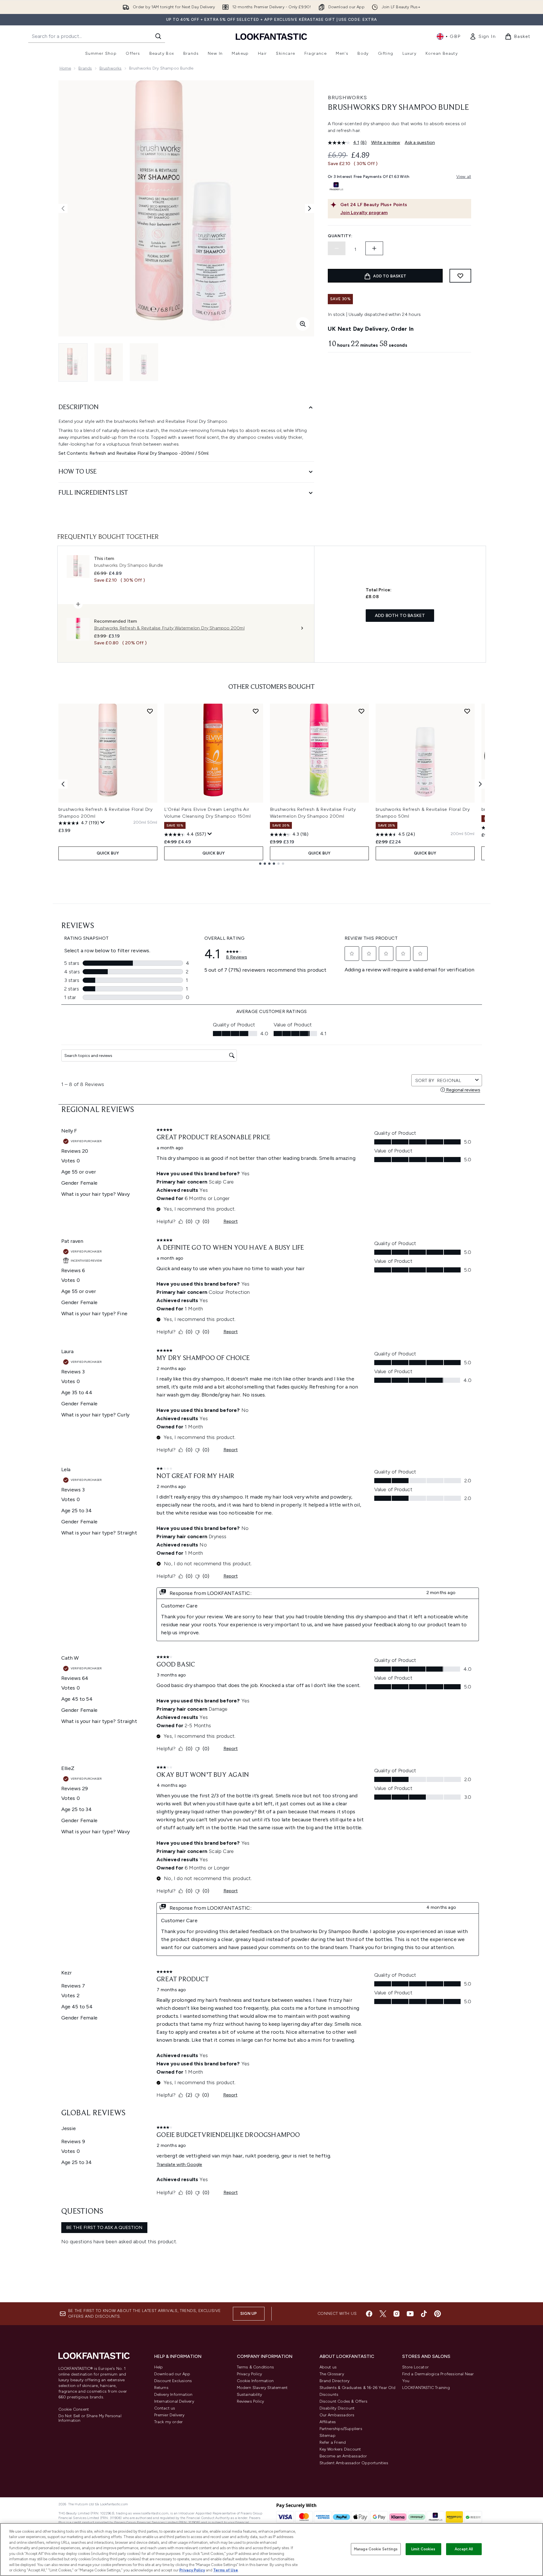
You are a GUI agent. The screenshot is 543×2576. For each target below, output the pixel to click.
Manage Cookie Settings (376, 2549)
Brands (85, 68)
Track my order (169, 2422)
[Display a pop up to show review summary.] (103, 823)
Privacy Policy (250, 2374)
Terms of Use (226, 2570)
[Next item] (480, 784)
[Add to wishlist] (460, 276)
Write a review (386, 142)
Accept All (464, 2549)
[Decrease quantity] (337, 248)
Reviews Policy (251, 2401)
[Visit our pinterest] (438, 2314)
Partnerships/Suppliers (341, 2429)
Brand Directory (335, 2381)
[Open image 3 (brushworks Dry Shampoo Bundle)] (144, 362)
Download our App (172, 2374)
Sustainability (250, 2395)
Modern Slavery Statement (262, 2388)
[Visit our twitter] (383, 2314)
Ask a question (420, 142)
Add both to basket (400, 615)
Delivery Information (173, 2395)
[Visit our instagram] (396, 2314)
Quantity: (340, 236)
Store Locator (416, 2367)
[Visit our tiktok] (424, 2314)
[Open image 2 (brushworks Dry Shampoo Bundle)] (109, 362)
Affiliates (328, 2422)
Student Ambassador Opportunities (354, 2463)
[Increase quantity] (374, 248)
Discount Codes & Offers (344, 2401)
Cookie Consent (74, 2409)
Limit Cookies (423, 2549)
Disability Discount (337, 2408)
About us (328, 2367)
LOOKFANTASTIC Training (426, 2388)
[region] (271, 2549)
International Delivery (174, 2401)
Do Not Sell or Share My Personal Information (90, 2418)
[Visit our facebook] (369, 2314)
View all (464, 177)
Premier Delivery (169, 2415)
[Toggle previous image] (63, 208)
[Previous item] (63, 784)
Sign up (249, 2314)
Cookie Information (255, 2381)
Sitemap (328, 2436)
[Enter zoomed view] (303, 324)
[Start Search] (158, 36)
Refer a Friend (333, 2442)
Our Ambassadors (337, 2415)
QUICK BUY (108, 853)
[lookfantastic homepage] (271, 36)
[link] (483, 36)
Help (159, 2367)
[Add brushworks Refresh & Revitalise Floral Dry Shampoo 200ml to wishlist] (150, 711)
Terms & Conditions (256, 2367)
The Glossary (332, 2374)
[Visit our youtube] (410, 2314)
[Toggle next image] (310, 208)
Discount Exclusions (173, 2381)
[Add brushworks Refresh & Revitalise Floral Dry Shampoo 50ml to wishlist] (467, 711)
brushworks (111, 68)
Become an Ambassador (343, 2456)
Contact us (165, 2408)
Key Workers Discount (340, 2449)
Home (65, 68)
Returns (161, 2388)
